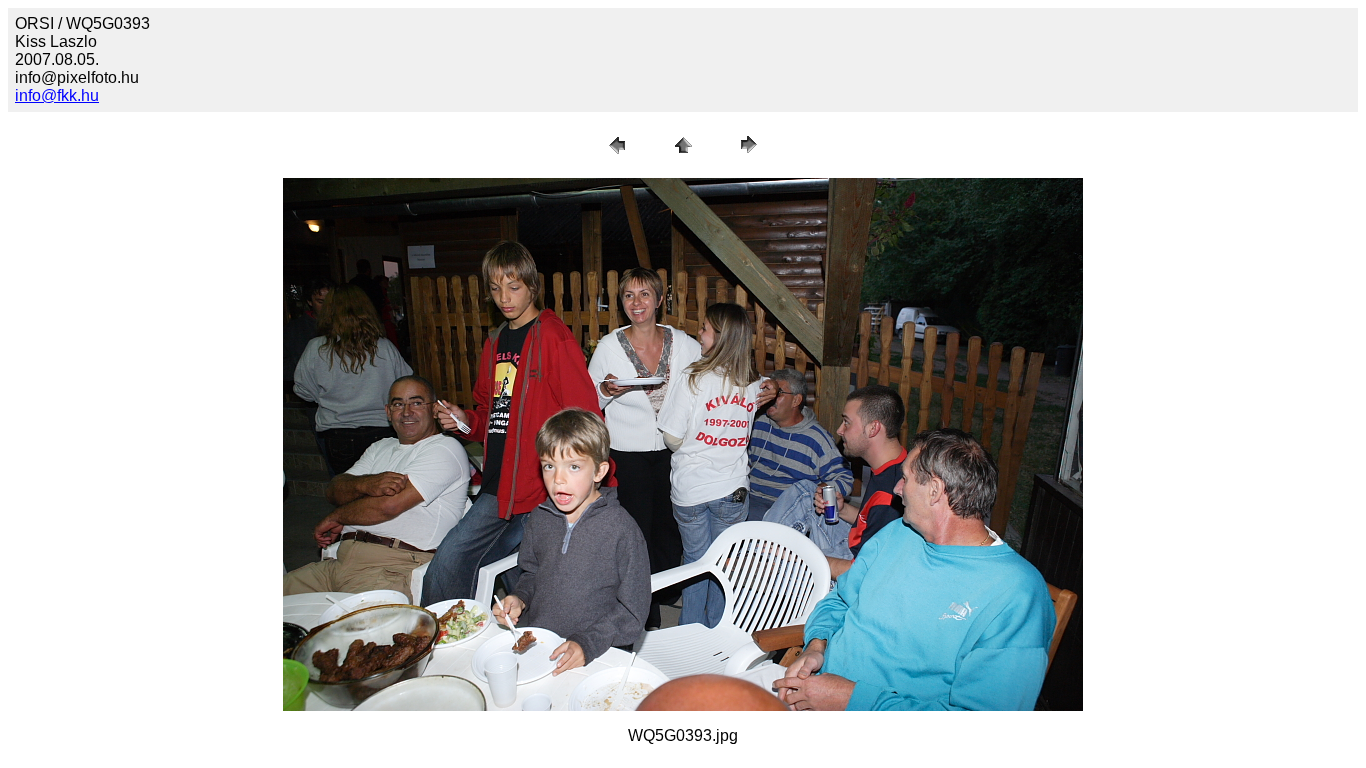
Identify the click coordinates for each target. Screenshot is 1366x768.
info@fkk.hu (57, 95)
